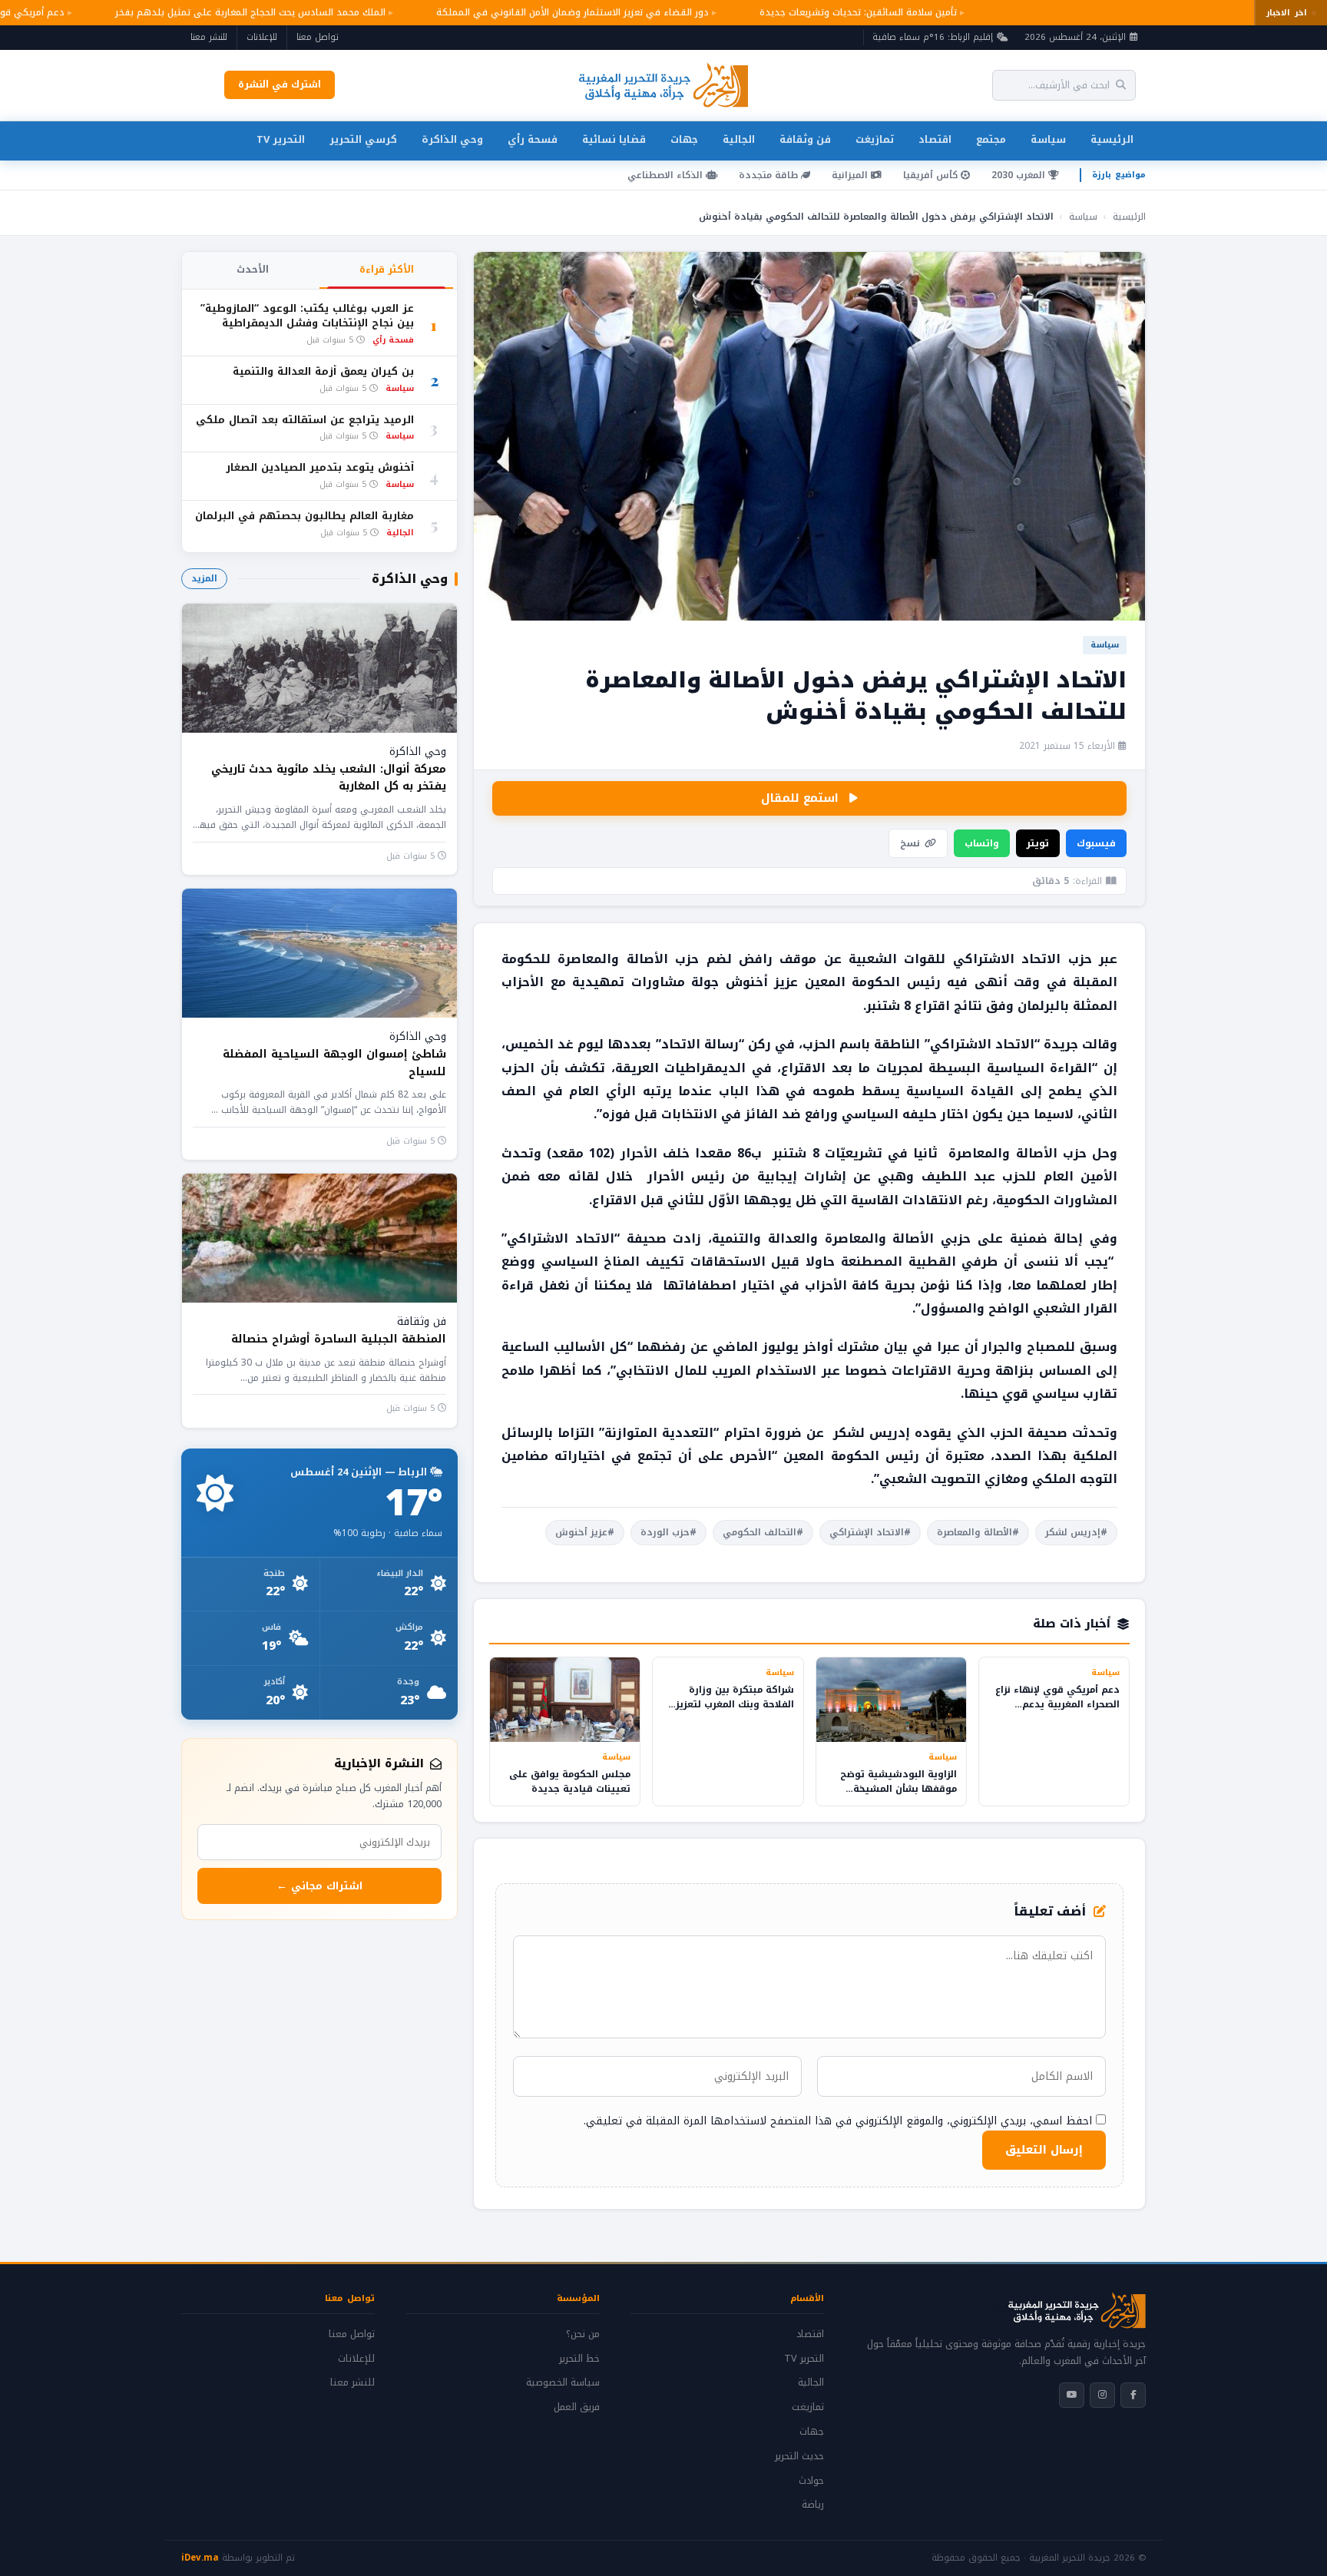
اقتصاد (935, 139)
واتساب (982, 843)
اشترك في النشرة (280, 84)
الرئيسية (1112, 139)
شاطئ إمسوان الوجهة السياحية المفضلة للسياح (334, 1063)
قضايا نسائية (614, 139)
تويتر (1038, 843)
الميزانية (851, 175)
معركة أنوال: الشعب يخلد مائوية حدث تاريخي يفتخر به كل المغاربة (329, 778)
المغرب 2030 (1020, 175)
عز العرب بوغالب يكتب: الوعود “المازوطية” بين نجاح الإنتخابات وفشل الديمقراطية (307, 316)
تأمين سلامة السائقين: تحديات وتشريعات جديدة (834, 12)
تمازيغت (875, 139)
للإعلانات (262, 37)
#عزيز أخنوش (585, 1532)
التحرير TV (281, 139)
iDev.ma (200, 2558)
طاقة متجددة (770, 175)
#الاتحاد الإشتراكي (870, 1532)
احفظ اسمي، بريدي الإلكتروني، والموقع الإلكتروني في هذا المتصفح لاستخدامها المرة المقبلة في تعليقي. (838, 2121)
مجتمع (991, 139)
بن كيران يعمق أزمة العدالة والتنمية (323, 372)
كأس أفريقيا (932, 175)
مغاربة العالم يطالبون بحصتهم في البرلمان (304, 517)
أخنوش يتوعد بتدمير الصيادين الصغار (320, 468)
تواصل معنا (318, 37)
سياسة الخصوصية (563, 2382)
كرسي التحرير (363, 139)
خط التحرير (579, 2359)
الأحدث (253, 270)
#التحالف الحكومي (763, 1532)
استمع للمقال (800, 798)
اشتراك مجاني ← (319, 1886)
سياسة (1048, 139)
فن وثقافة (805, 139)
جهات (684, 139)
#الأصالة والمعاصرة (978, 1532)
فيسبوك (1096, 843)
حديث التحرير (799, 2456)
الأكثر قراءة (387, 270)
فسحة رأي (533, 139)
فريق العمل (577, 2407)
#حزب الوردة (668, 1532)
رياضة (813, 2505)
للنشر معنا (209, 37)
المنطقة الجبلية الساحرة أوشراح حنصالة (339, 1339)
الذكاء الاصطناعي (667, 175)
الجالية (739, 139)
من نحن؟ (583, 2334)
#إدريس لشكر (1076, 1532)
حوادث (811, 2481)
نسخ (910, 843)
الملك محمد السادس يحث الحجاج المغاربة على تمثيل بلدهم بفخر (227, 12)
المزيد (204, 578)
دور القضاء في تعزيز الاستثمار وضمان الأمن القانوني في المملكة (549, 12)
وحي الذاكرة (452, 139)
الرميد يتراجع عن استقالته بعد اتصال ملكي (305, 421)
